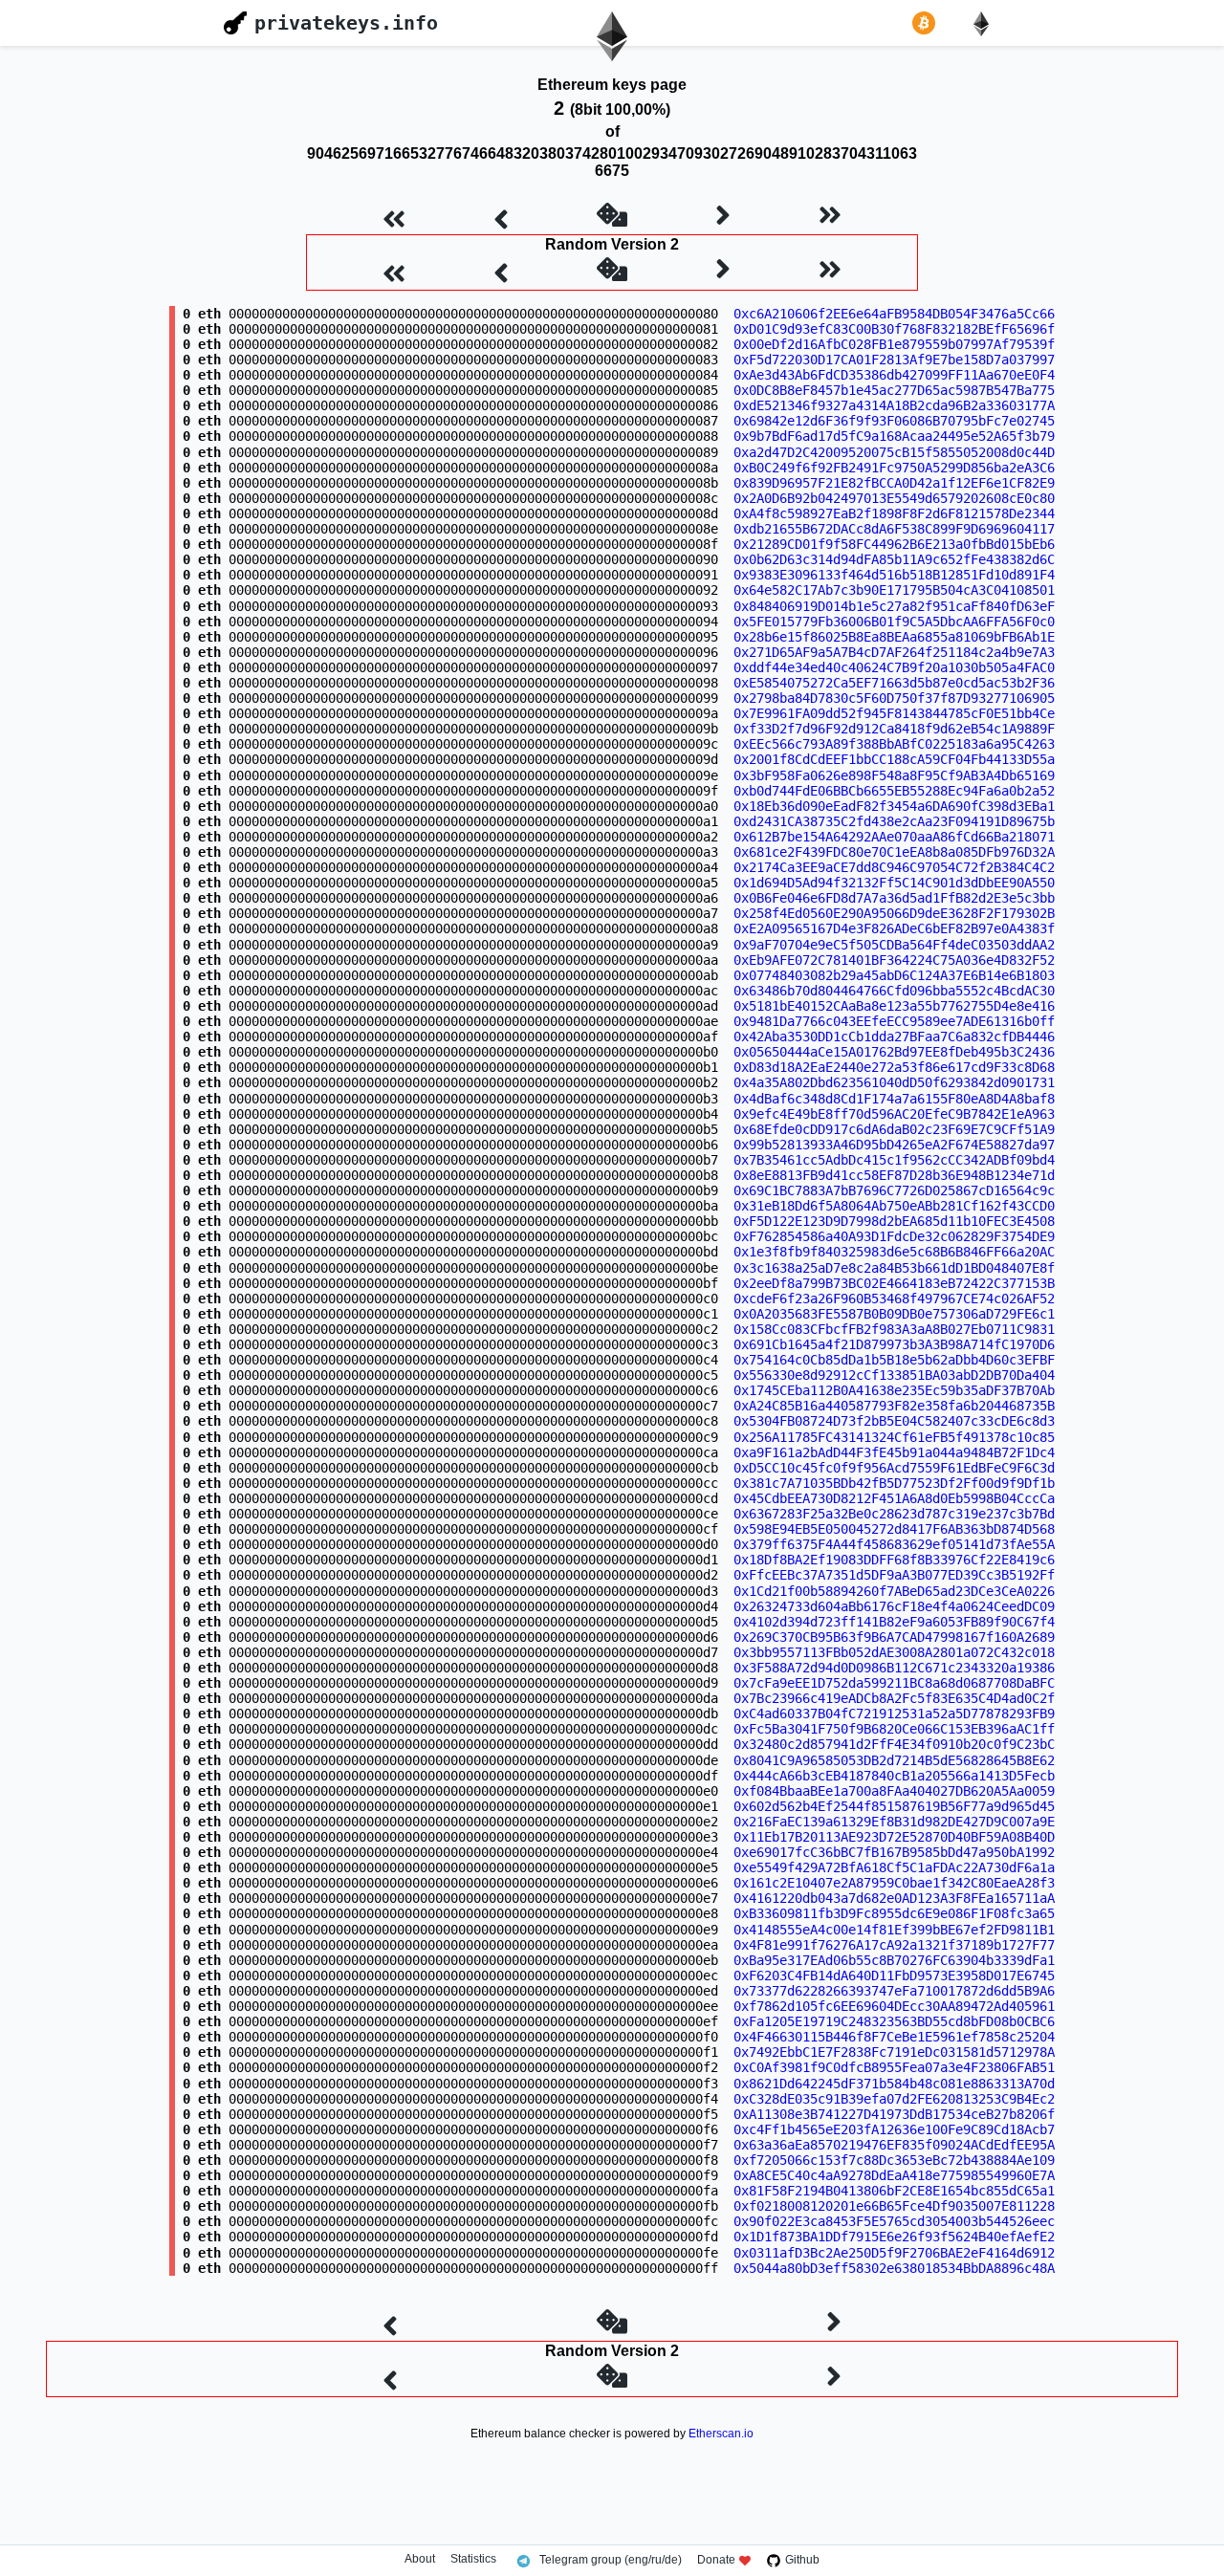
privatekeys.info (346, 23)
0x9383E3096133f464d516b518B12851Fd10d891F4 (894, 575)
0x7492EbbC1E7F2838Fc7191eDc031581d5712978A (894, 2052)
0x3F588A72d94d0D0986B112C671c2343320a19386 (894, 1668)
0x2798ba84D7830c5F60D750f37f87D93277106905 (894, 698)
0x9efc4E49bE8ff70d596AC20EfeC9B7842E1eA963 (894, 1114)
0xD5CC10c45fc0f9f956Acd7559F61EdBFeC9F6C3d (894, 1468)
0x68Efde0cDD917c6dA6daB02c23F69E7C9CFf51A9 (894, 1129)
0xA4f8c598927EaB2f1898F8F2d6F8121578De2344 (894, 513)
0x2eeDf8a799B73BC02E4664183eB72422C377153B (894, 1283)
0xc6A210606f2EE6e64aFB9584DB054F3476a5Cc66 (894, 314)
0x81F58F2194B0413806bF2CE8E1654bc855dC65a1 (894, 2191)
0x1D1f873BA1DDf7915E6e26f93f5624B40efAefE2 (894, 2237)
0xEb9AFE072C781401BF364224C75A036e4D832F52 (894, 960)
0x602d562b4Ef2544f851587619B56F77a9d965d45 (894, 1806)
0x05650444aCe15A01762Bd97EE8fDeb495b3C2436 (894, 1052)
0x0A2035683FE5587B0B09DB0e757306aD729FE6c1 (894, 1314)
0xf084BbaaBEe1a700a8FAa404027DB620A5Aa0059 (894, 1791)
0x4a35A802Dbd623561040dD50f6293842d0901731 (894, 1082)
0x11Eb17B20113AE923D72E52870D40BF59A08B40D (894, 1837)
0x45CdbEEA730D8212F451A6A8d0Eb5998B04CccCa (894, 1498)
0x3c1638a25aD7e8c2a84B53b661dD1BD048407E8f (894, 1268)
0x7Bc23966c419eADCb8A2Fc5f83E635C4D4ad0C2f (894, 1698)
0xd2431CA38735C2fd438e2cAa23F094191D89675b (894, 821)
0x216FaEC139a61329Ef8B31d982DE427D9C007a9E (894, 1822)
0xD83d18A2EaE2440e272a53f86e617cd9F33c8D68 (894, 1067)
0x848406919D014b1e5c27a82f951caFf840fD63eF (894, 606)
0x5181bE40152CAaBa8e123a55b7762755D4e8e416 (894, 1006)
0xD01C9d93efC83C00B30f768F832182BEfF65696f (894, 329)
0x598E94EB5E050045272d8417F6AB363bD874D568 (894, 1529)
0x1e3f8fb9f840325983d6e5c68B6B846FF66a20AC (894, 1252)
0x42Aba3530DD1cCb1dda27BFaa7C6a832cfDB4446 (894, 1037)
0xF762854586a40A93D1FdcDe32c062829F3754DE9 (894, 1236)
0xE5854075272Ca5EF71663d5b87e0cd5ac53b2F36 (894, 683)
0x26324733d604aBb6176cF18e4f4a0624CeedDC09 (894, 1606)
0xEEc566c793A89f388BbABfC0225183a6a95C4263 (894, 744)
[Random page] (612, 217)
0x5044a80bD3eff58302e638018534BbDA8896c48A (894, 2268)
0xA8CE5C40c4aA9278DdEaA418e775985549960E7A (894, 2175)
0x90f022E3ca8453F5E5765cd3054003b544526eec (894, 2221)
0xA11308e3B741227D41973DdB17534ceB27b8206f (894, 2114)
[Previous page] (501, 217)
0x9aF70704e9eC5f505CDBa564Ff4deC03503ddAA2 (894, 945)
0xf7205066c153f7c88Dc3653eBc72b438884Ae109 (894, 2160)
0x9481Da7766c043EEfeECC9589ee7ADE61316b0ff (894, 1021)
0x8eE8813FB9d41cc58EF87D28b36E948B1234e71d (894, 1175)
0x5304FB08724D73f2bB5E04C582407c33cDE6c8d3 (894, 1421)
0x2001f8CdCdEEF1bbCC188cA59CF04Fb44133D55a (894, 759)
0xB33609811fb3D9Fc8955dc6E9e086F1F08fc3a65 (894, 1913)
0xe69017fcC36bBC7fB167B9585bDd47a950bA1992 (894, 1852)
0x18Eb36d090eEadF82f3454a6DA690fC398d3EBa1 (894, 806)
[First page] (394, 217)
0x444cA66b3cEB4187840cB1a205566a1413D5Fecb (894, 1776)
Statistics (473, 2559)
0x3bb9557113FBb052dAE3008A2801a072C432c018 (894, 1652)
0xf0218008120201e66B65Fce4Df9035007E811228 (894, 2206)
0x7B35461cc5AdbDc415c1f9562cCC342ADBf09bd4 (894, 1160)
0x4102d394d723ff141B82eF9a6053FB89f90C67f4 (894, 1622)
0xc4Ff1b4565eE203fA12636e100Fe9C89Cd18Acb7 (894, 2129)
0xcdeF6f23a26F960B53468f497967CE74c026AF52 (894, 1299)
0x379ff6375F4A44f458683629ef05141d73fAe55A (894, 1544)
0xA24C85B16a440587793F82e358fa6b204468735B (894, 1406)
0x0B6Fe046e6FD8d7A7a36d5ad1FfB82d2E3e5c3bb (894, 898)
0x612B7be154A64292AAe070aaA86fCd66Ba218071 (894, 837)
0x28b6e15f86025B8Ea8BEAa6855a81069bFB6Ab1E (894, 637)
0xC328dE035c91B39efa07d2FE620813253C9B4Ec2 (894, 2099)
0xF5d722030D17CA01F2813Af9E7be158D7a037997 (894, 360)
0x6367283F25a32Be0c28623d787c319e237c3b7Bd (894, 1514)
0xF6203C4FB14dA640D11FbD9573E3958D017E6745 (894, 1976)
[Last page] (830, 217)
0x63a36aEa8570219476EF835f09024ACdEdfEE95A (894, 2145)
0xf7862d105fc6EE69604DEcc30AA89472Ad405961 (894, 2006)
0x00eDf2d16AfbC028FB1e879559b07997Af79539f (894, 344)
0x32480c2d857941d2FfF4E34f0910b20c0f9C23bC (894, 1744)
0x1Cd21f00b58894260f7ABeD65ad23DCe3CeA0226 (894, 1591)
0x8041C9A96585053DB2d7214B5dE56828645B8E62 (894, 1760)
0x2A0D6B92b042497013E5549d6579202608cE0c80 (894, 498)
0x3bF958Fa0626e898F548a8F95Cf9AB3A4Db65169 (894, 775)
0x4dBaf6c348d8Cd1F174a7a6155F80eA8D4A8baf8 (894, 1099)
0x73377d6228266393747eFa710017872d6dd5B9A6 (894, 1991)
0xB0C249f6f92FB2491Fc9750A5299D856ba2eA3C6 (894, 468)
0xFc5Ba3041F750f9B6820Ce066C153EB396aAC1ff (894, 1729)
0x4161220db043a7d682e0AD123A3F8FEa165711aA (894, 1898)
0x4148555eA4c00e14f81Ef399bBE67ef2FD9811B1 (894, 1930)
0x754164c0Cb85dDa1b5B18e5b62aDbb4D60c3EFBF (894, 1360)
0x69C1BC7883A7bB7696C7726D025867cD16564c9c (894, 1190)
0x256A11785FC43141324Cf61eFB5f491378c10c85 (894, 1437)
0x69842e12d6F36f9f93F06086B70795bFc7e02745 (894, 421)
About (420, 2559)
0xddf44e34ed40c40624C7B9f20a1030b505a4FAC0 (894, 667)
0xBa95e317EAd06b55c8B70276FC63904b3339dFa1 (894, 1960)
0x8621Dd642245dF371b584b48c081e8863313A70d (894, 2084)
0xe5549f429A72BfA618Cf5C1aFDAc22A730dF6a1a (894, 1867)
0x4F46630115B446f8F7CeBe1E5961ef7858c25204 (894, 2037)
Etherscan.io (721, 2434)
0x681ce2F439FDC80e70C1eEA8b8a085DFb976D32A (894, 852)
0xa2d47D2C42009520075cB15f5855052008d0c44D (894, 452)
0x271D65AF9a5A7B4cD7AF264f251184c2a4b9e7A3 (894, 652)
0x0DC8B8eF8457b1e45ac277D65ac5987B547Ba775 (894, 390)
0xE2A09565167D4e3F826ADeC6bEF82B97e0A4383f (894, 928)
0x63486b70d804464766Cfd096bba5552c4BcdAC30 (894, 991)
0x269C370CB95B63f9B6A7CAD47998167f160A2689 (894, 1637)
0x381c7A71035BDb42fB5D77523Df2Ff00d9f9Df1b (894, 1483)
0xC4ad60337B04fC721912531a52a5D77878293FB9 (894, 1714)
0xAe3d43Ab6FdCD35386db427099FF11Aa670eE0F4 (894, 375)
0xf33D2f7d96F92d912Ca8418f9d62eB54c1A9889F (894, 729)
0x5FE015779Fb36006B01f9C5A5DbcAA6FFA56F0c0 (894, 622)
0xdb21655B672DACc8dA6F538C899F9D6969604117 (894, 529)
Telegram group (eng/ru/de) (611, 2560)
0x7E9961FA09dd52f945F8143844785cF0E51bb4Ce (894, 713)
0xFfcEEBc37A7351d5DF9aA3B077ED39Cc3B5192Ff (894, 1575)
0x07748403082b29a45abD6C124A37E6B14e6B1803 (894, 975)
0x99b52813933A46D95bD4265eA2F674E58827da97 (894, 1145)
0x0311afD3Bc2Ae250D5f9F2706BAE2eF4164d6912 (894, 2253)
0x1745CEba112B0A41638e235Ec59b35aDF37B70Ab (894, 1390)
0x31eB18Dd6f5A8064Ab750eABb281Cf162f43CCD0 (894, 1206)
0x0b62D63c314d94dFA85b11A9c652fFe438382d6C (894, 559)
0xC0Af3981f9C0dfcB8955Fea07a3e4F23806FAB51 (894, 2067)
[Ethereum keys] (985, 23)
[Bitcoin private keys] (928, 23)
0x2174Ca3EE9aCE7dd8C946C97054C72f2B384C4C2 (894, 867)
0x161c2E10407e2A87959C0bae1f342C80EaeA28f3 (894, 1883)
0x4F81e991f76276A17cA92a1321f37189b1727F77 (894, 1945)
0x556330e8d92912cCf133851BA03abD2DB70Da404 (894, 1375)
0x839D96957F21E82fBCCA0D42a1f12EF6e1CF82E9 (894, 483)
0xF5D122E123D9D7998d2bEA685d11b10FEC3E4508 (894, 1221)
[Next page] (723, 217)
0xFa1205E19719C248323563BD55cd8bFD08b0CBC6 (894, 2021)
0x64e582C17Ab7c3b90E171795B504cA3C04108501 (894, 590)
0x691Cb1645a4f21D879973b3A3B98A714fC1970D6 (894, 1344)
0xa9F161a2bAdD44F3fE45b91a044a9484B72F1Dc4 (894, 1452)
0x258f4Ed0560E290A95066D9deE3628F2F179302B (894, 913)
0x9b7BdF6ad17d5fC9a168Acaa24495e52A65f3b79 (894, 436)
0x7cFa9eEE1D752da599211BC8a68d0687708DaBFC (894, 1683)
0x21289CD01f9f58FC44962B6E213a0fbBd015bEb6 (894, 544)
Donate (716, 2560)
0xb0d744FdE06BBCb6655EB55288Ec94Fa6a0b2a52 (894, 791)
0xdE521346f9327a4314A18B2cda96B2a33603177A (894, 405)
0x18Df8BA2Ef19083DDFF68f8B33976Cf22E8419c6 (894, 1560)
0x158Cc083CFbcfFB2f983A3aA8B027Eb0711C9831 (894, 1329)
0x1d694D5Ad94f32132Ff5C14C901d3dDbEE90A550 (894, 883)
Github (802, 2560)
